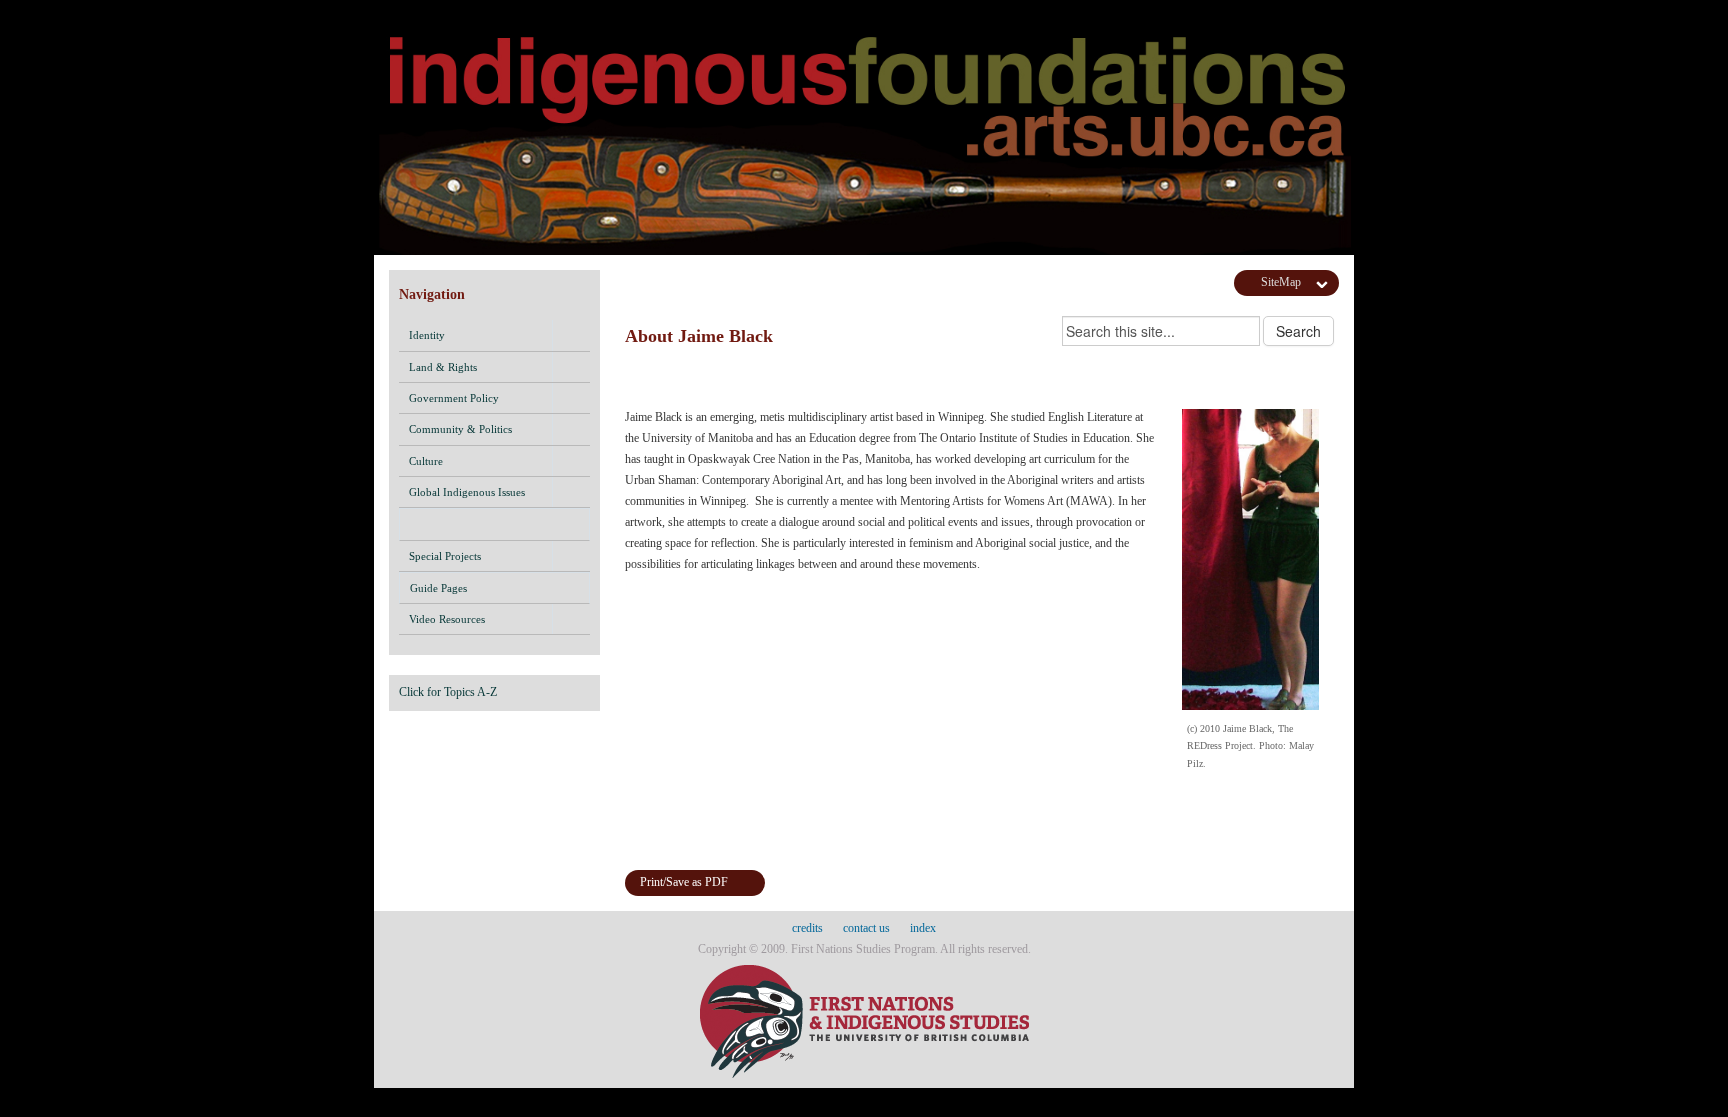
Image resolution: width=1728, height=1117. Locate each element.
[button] (571, 335)
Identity (427, 335)
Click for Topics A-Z (448, 692)
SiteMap (1281, 282)
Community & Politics (460, 429)
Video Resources (447, 619)
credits (807, 928)
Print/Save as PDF (684, 882)
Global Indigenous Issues (467, 492)
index (923, 928)
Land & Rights (443, 367)
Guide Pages (438, 588)
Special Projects (445, 556)
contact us (866, 928)
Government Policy (454, 398)
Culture (426, 461)
